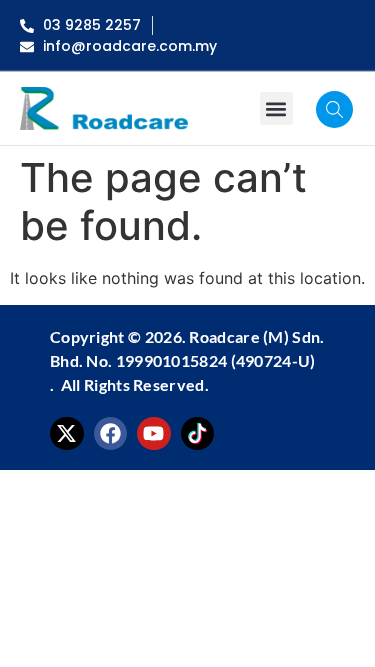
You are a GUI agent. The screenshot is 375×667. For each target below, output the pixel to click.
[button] (276, 108)
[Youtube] (154, 434)
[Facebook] (111, 434)
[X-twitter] (67, 434)
